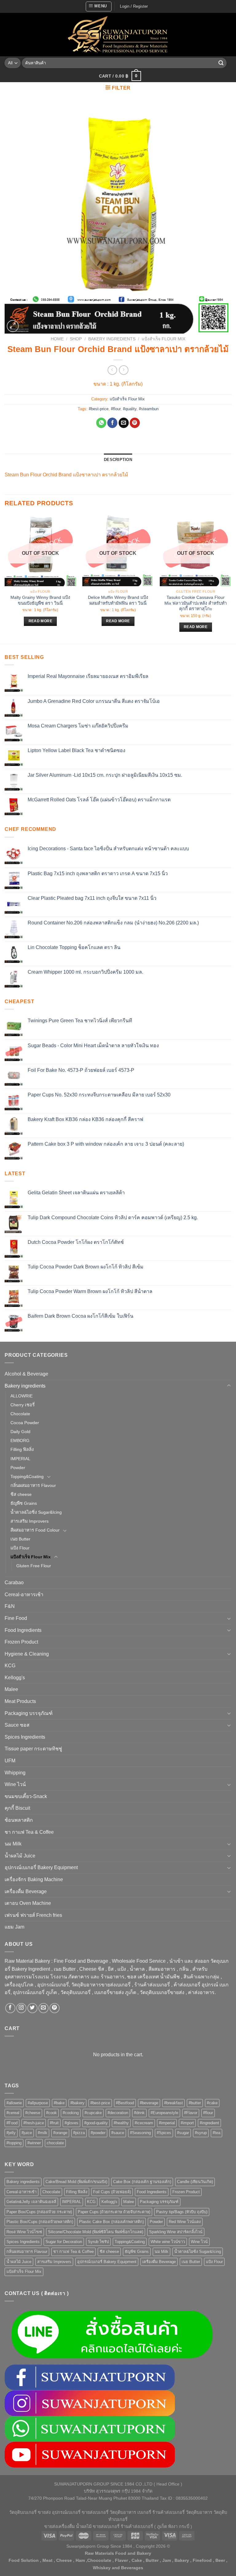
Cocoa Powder (25, 1423)
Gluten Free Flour (34, 1566)
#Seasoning (140, 2133)
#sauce (118, 2133)
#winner (34, 2143)
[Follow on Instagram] (21, 2008)
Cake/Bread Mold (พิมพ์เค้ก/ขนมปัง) (76, 2182)
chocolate (55, 2143)
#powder (98, 2133)
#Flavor (191, 2113)
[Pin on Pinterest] (135, 423)
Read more (40, 621)
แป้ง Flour (20, 1548)
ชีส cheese (21, 1494)
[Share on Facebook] (112, 423)
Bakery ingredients (112, 339)
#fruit (54, 2123)
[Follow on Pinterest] (55, 2008)
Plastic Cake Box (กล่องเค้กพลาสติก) (111, 2222)
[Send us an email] (43, 2008)
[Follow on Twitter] (32, 2008)
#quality (130, 409)
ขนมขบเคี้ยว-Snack (26, 1796)
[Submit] (221, 63)
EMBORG (20, 1440)
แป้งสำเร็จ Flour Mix (163, 339)
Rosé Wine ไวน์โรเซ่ (24, 2232)
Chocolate (20, 1414)
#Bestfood (125, 2103)
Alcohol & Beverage (26, 1374)
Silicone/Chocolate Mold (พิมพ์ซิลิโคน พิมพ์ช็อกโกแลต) (96, 2232)
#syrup (201, 2133)
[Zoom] (13, 326)
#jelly (11, 2133)
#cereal (13, 2113)
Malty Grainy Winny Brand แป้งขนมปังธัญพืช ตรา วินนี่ (40, 600)
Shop (76, 339)
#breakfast (173, 2103)
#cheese (33, 2113)
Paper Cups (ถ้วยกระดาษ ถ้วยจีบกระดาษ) (114, 2212)
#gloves (71, 2123)
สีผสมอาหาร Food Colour (35, 1530)
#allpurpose (38, 2103)
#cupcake (93, 2113)
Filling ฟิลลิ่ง (22, 1449)
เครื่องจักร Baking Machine (34, 1879)
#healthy (121, 2123)
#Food (12, 2123)
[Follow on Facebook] (10, 2008)
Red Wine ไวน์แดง (185, 2222)
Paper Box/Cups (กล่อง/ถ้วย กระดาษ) (39, 2212)
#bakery (77, 2103)
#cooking (71, 2113)
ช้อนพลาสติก (19, 1820)
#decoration (118, 2113)
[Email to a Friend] (124, 423)
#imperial (167, 2123)
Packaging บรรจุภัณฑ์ (29, 1713)
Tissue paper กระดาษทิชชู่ (33, 1749)
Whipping (15, 1773)
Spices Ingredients (25, 1737)
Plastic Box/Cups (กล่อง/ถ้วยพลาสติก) (40, 2222)
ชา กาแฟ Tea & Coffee (29, 1832)
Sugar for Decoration (64, 2242)
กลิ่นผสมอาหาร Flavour (33, 1485)
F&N (10, 1606)
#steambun (149, 409)
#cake (212, 2103)
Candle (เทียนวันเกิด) (195, 2182)
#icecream (144, 2123)
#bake (59, 2103)
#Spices (164, 2133)
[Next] (231, 579)
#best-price (99, 409)
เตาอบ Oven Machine (28, 1903)
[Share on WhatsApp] (101, 423)
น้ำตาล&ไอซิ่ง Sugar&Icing (36, 1512)
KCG (10, 1666)
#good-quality (96, 2123)
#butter (195, 2103)
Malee (11, 1689)
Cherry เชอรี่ (23, 1405)
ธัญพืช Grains (24, 1503)
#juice (27, 2133)
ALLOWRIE (22, 1396)
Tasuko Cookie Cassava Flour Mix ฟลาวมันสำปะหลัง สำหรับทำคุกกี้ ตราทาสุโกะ (196, 603)
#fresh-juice (34, 2123)
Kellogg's (15, 1678)
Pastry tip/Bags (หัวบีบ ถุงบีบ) (182, 2212)
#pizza (79, 2133)
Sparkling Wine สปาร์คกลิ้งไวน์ (176, 2232)
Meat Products (20, 1701)
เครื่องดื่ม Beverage (26, 1891)
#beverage (149, 2103)
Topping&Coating (27, 1476)
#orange (60, 2133)
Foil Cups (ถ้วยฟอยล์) (112, 2192)
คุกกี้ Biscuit (17, 1808)
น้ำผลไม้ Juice (20, 1856)
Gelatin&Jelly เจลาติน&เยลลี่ (31, 2202)
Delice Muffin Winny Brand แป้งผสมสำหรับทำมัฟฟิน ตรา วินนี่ (118, 600)
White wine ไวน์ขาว (168, 2242)
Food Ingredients (23, 1630)
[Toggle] (229, 1386)
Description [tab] (118, 460)
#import (187, 2123)
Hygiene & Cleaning (27, 1654)
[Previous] (5, 579)
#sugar (183, 2133)
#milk (43, 2133)
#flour (116, 409)
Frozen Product (21, 1642)
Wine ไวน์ (15, 1784)
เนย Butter (20, 1539)
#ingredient (209, 2123)
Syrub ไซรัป (98, 2242)
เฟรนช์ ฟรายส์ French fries (33, 1915)
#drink (139, 2113)
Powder (18, 1468)
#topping (14, 2143)
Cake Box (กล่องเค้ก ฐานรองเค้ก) (142, 2182)
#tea (216, 2133)
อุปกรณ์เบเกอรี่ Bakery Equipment (41, 1867)
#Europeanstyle (164, 2113)
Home (57, 339)
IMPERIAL (20, 1459)
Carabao (14, 1582)
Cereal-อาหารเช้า (24, 1594)
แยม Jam (14, 1927)
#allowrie (14, 2103)
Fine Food (16, 1618)
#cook (51, 2113)
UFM (10, 1761)
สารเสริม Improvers (29, 1521)
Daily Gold (20, 1432)
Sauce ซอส (17, 1725)
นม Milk (13, 1844)
